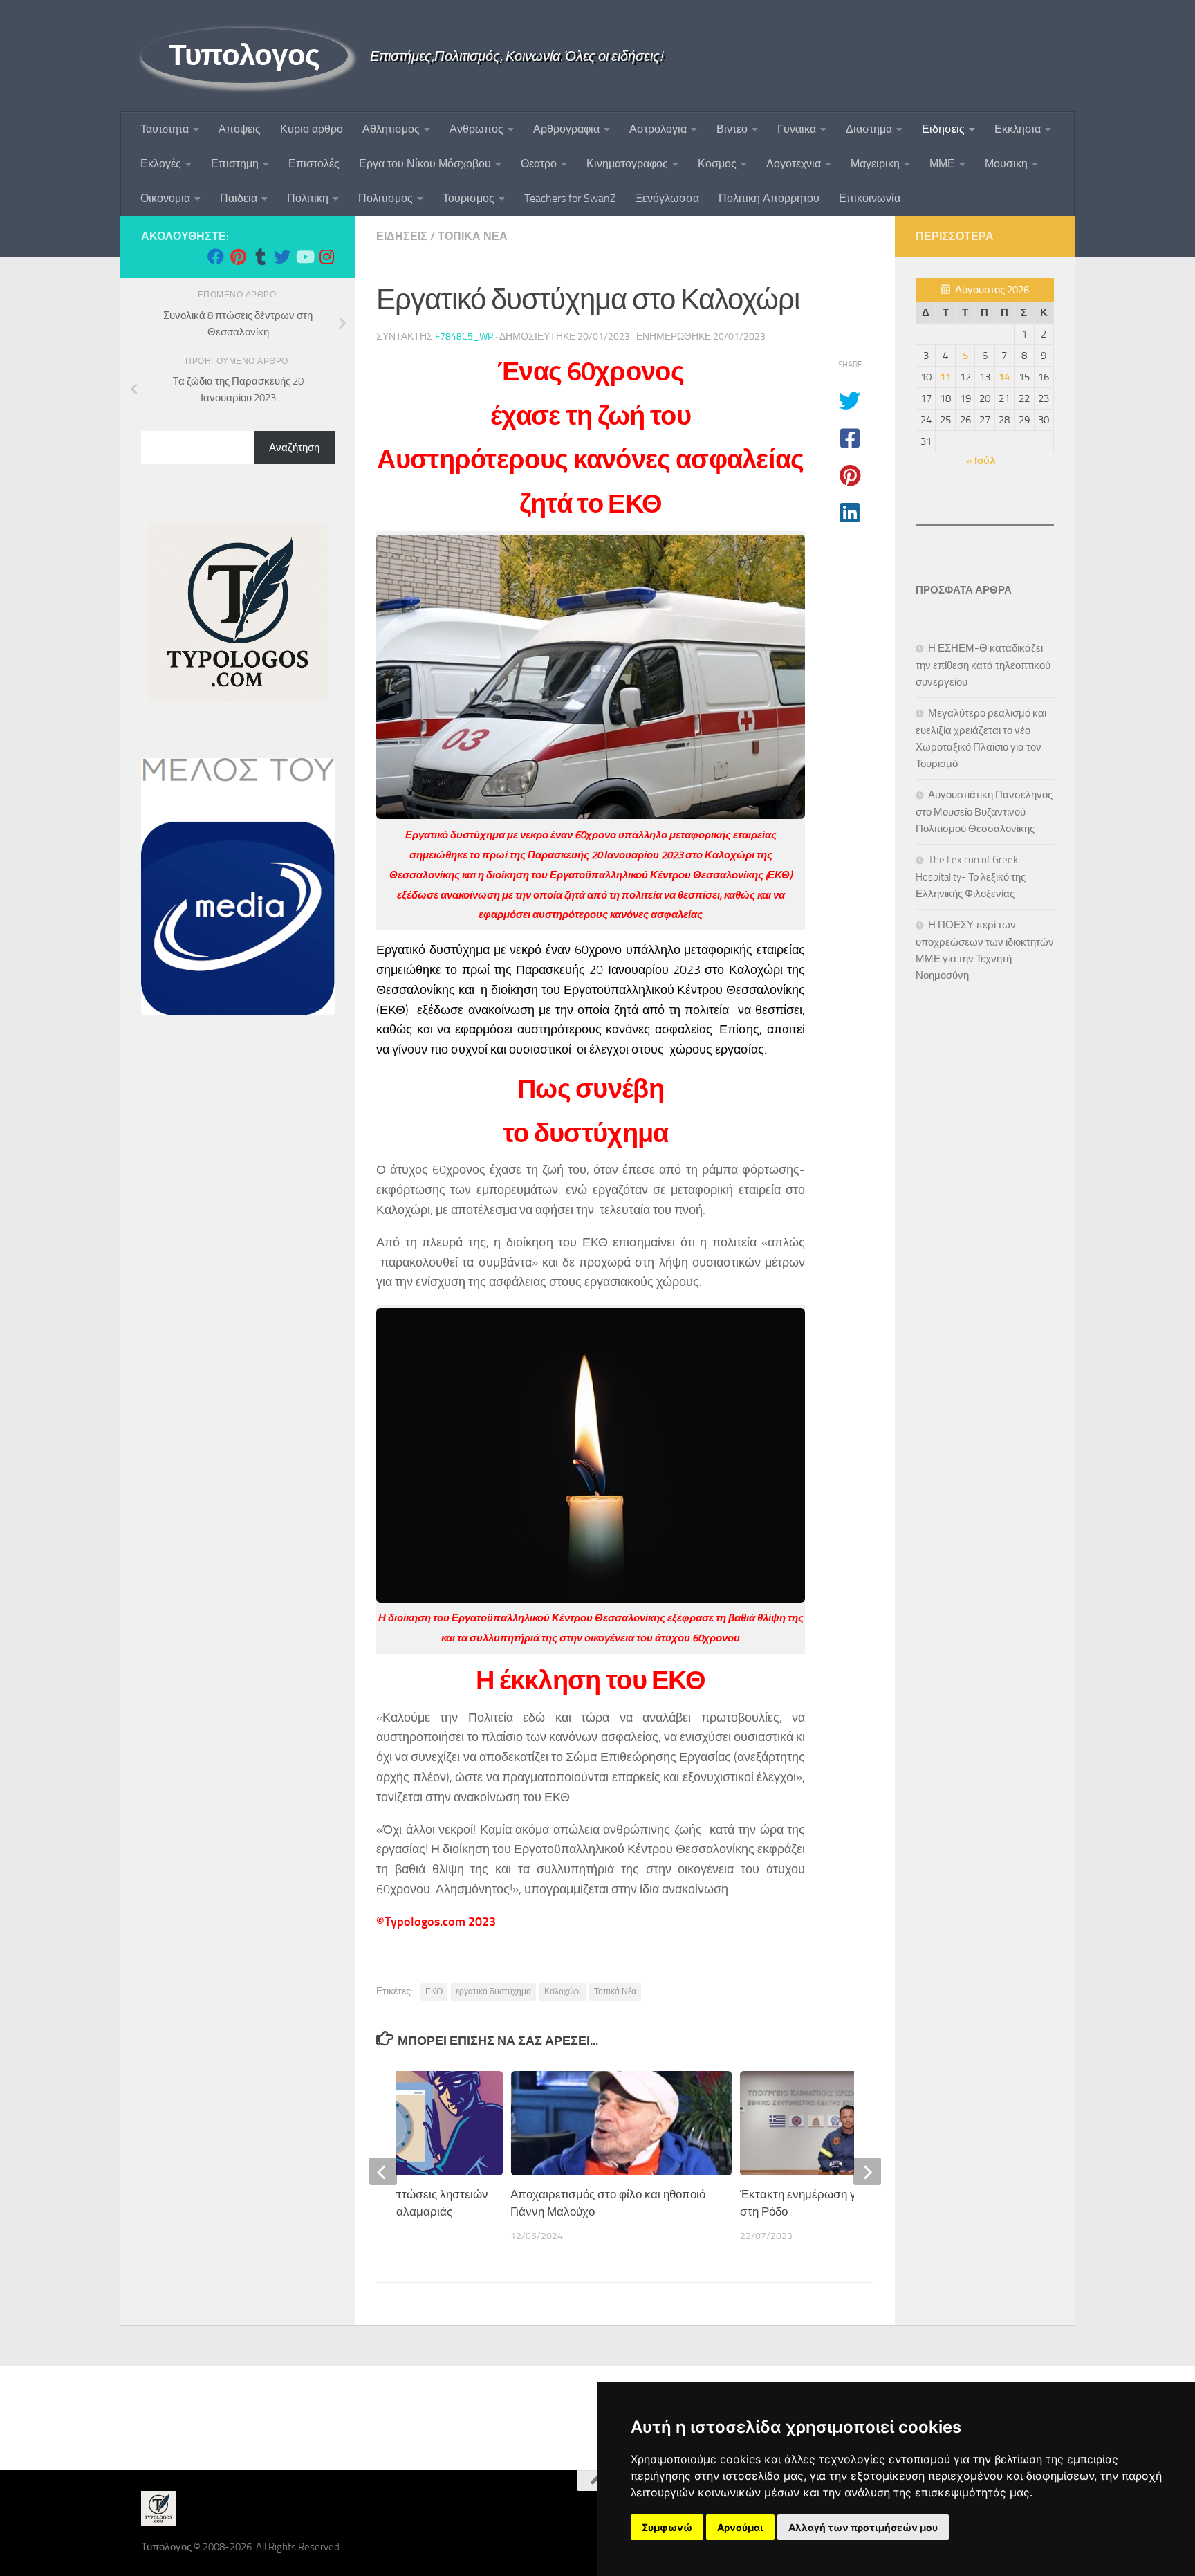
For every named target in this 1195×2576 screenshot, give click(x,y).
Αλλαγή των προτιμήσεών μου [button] (863, 2527)
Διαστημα (869, 129)
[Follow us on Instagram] (326, 257)
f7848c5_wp (464, 337)
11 (945, 377)
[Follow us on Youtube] (304, 257)
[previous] (383, 2171)
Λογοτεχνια (794, 164)
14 (1004, 377)
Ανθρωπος (476, 129)
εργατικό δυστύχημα (493, 1991)
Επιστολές (314, 164)
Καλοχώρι (563, 1991)
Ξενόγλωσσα (667, 198)
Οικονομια (165, 198)
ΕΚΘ (434, 1991)
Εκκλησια (1018, 129)
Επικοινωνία (870, 198)
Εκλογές (161, 164)
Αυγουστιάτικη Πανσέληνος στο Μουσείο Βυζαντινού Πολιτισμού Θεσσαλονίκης (984, 812)
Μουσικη (1006, 164)
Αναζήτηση (294, 448)
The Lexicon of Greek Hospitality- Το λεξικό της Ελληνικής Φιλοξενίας (971, 877)
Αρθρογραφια (566, 129)
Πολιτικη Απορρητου (769, 198)
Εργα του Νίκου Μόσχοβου (425, 164)
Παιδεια (239, 198)
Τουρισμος (469, 198)
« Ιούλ (981, 461)
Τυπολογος (244, 55)
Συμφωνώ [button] (667, 2527)
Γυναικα (797, 129)
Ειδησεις (943, 129)
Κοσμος (717, 164)
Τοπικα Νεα (473, 236)
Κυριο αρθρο (312, 129)
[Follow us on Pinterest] (238, 257)
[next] (867, 2171)
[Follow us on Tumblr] (260, 257)
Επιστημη (235, 164)
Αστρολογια (658, 129)
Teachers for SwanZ (570, 198)
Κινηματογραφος (627, 164)
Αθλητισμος (391, 129)
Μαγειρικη (875, 164)
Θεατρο (539, 164)
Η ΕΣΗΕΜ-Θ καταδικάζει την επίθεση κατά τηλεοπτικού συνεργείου (983, 665)
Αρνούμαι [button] (740, 2527)
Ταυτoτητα (165, 129)
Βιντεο (732, 129)
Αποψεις (240, 129)
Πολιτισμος (386, 198)
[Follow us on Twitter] (282, 257)
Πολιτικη (308, 198)
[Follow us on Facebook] (216, 257)
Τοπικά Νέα (615, 1991)
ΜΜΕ (942, 164)
